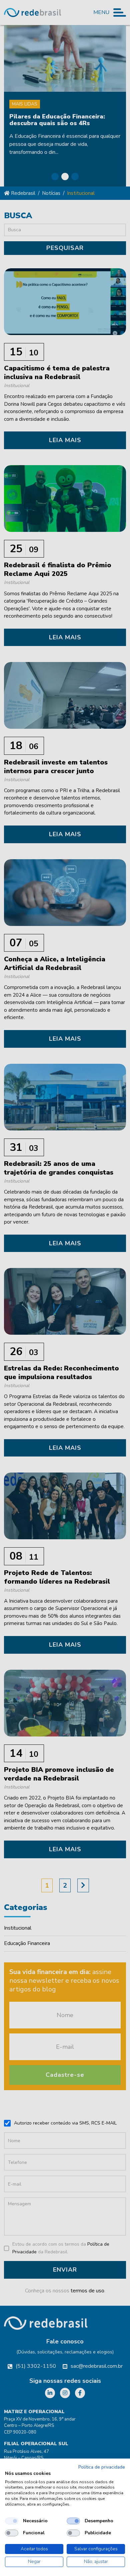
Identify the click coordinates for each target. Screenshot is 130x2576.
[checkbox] (12, 2521)
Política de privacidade (102, 2467)
